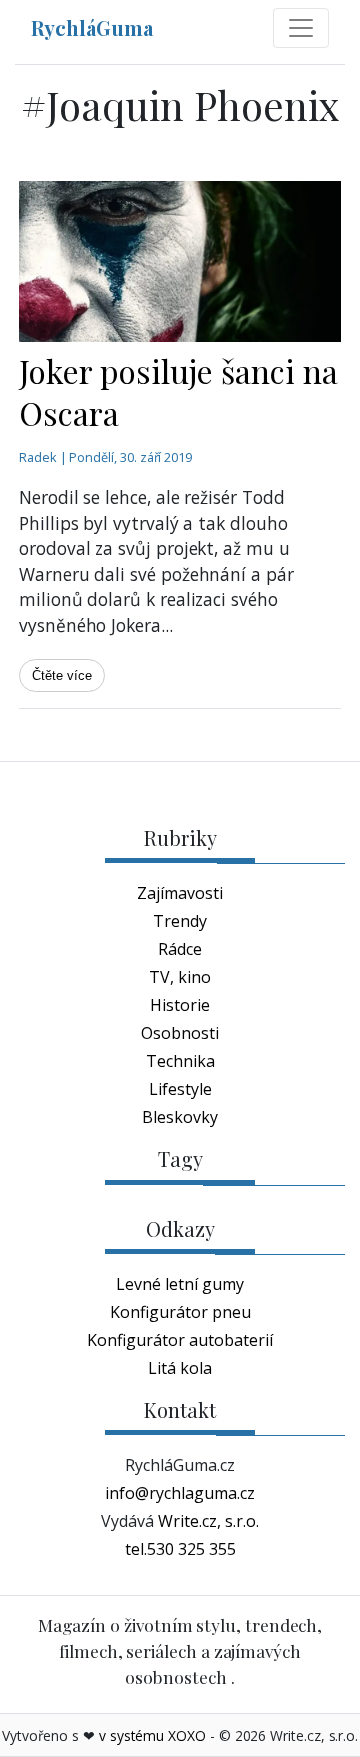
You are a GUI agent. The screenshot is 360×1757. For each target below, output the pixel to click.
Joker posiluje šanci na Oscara (178, 391)
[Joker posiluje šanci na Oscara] (180, 261)
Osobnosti (180, 1033)
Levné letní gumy (180, 1284)
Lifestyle (180, 1089)
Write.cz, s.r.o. (208, 1521)
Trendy (180, 921)
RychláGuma (92, 27)
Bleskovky (180, 1117)
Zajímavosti (180, 893)
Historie (180, 1005)
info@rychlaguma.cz (180, 1493)
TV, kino (180, 977)
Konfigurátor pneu (180, 1312)
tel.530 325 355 (180, 1549)
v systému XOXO (152, 1735)
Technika (180, 1061)
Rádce (180, 949)
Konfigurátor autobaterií (180, 1340)
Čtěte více (62, 675)
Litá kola (180, 1368)
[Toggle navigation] (301, 28)
